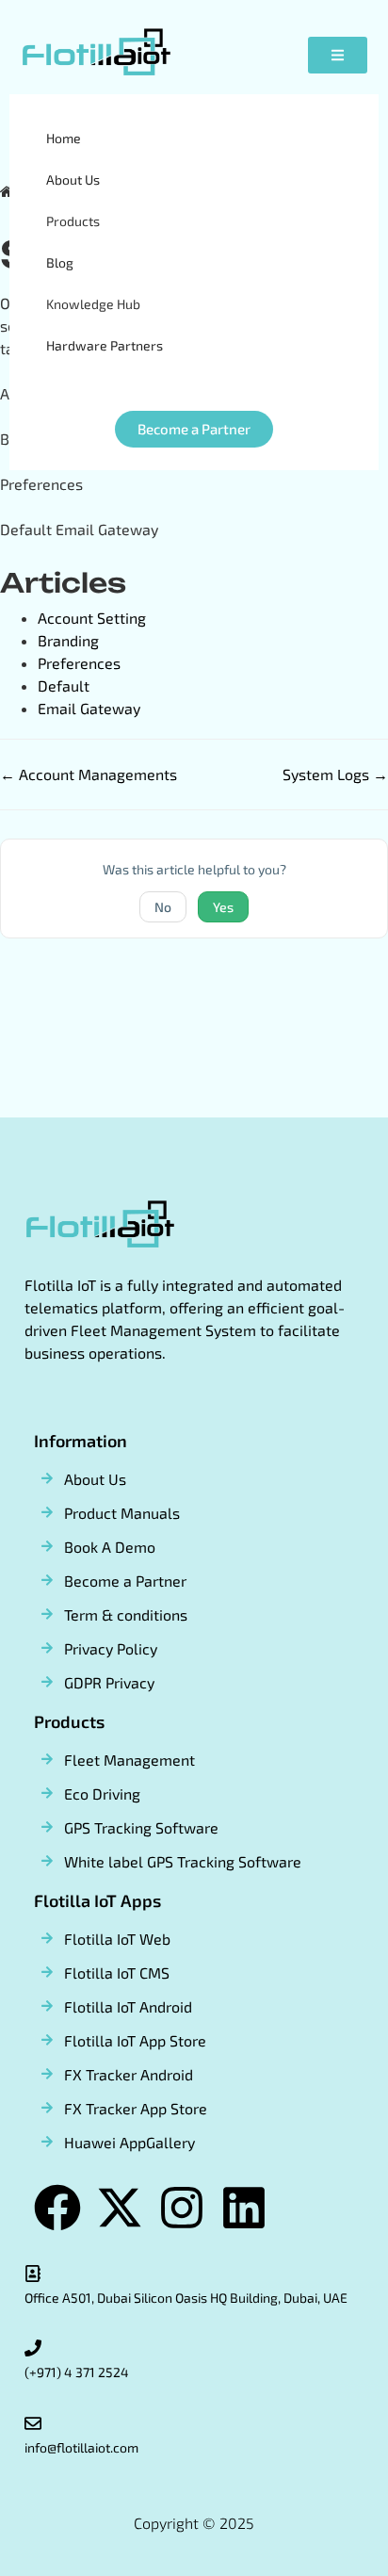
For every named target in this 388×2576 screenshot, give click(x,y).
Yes (223, 907)
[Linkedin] (244, 2208)
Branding (68, 640)
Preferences (79, 663)
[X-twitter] (120, 2208)
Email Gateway (89, 708)
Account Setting (92, 618)
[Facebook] (57, 2208)
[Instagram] (182, 2208)
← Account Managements (89, 774)
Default (64, 685)
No (163, 907)
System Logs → (335, 774)
